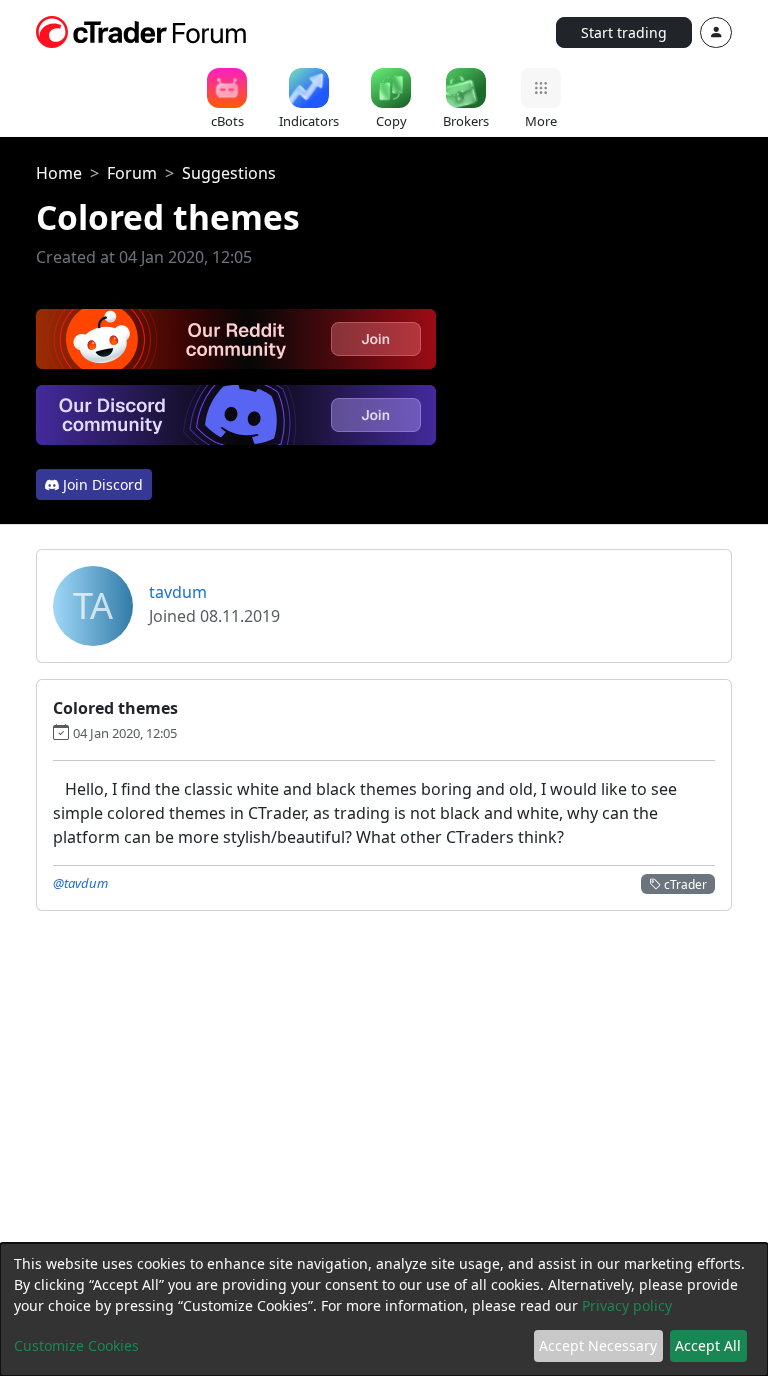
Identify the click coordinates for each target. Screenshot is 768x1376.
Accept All (708, 1345)
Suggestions (229, 173)
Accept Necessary (598, 1345)
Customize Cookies (76, 1345)
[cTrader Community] (142, 30)
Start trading (624, 32)
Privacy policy (627, 1305)
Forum (132, 173)
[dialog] (384, 1309)
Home (59, 173)
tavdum (178, 592)
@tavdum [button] (80, 883)
